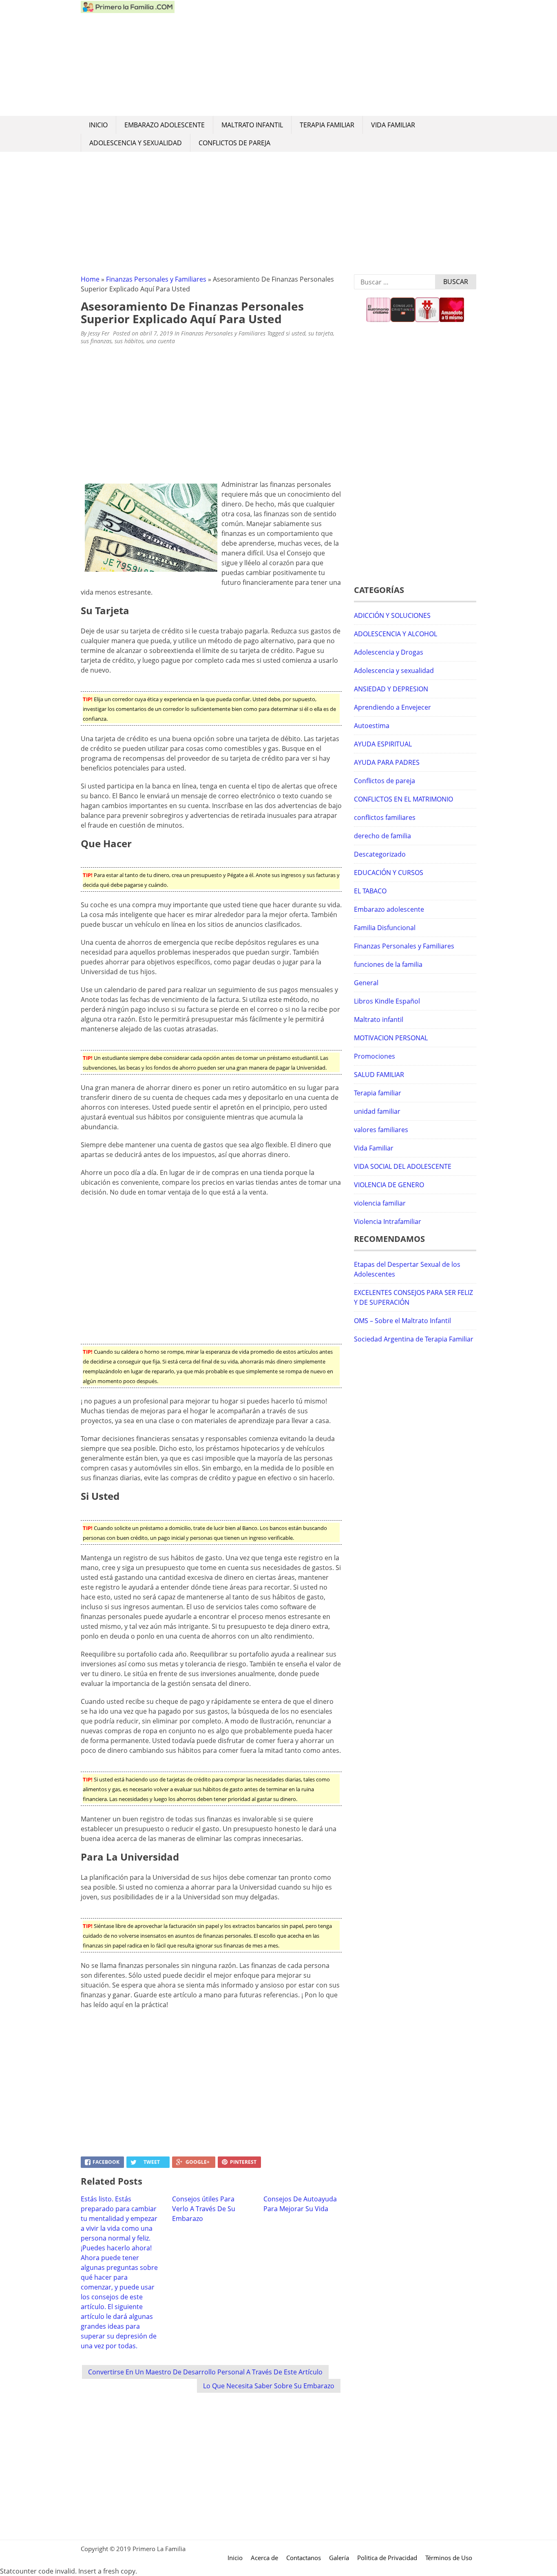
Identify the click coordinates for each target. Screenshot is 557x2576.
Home (90, 279)
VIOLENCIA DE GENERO (389, 1185)
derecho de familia (382, 836)
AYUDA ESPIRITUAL (383, 744)
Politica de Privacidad (387, 2558)
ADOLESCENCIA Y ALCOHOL (396, 634)
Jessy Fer (99, 333)
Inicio (98, 125)
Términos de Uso (449, 2558)
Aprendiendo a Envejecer (392, 707)
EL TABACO (370, 891)
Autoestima (372, 726)
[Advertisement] (325, 58)
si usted (296, 333)
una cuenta (161, 341)
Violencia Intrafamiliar (388, 1221)
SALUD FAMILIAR (379, 1075)
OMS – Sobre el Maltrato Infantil (402, 1321)
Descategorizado (380, 854)
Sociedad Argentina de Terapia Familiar (414, 1339)
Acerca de (264, 2558)
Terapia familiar (327, 125)
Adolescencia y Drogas (389, 652)
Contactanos (304, 2558)
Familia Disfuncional (385, 928)
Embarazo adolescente (165, 125)
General (366, 983)
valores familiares (381, 1130)
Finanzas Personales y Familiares (156, 279)
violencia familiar (380, 1203)
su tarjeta (321, 333)
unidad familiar (377, 1111)
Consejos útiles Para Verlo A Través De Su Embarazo (204, 2209)
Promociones (375, 1056)
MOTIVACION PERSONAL (391, 1038)
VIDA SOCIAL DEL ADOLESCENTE (403, 1166)
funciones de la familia (388, 964)
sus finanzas (96, 341)
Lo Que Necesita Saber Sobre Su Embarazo (269, 2386)
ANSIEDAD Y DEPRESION (391, 689)
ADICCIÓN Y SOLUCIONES (392, 615)
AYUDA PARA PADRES (387, 762)
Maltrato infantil (252, 125)
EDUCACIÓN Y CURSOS (389, 873)
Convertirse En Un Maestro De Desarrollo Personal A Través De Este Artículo (205, 2372)
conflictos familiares (385, 817)
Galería (339, 2558)
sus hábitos (129, 341)
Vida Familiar (393, 125)
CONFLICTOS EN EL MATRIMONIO (403, 799)
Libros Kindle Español (387, 1001)
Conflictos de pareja (234, 143)
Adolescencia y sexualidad (136, 143)
